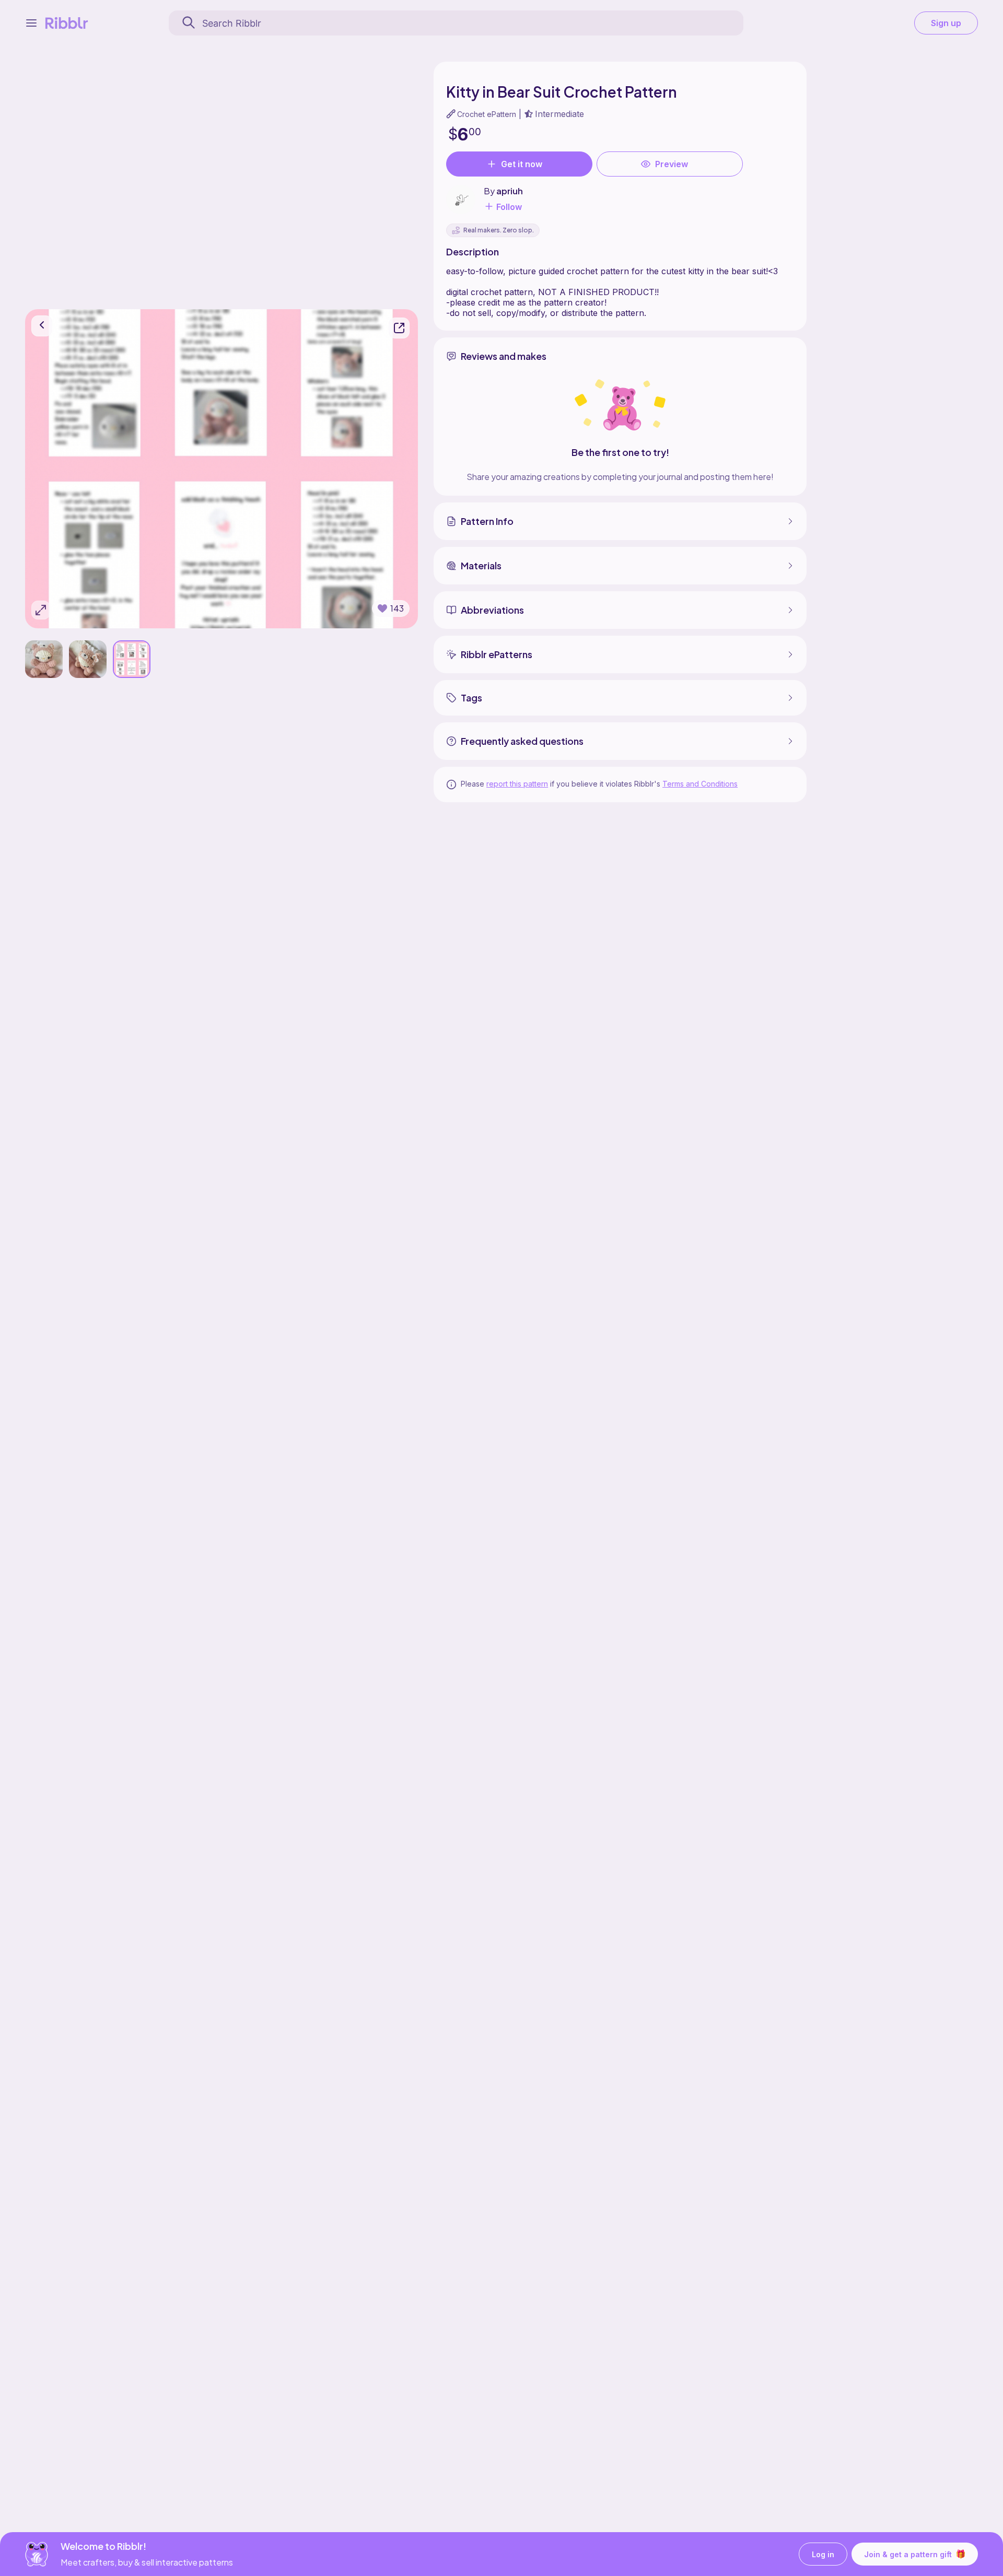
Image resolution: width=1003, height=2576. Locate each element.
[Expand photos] (41, 610)
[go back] (42, 326)
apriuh (510, 191)
